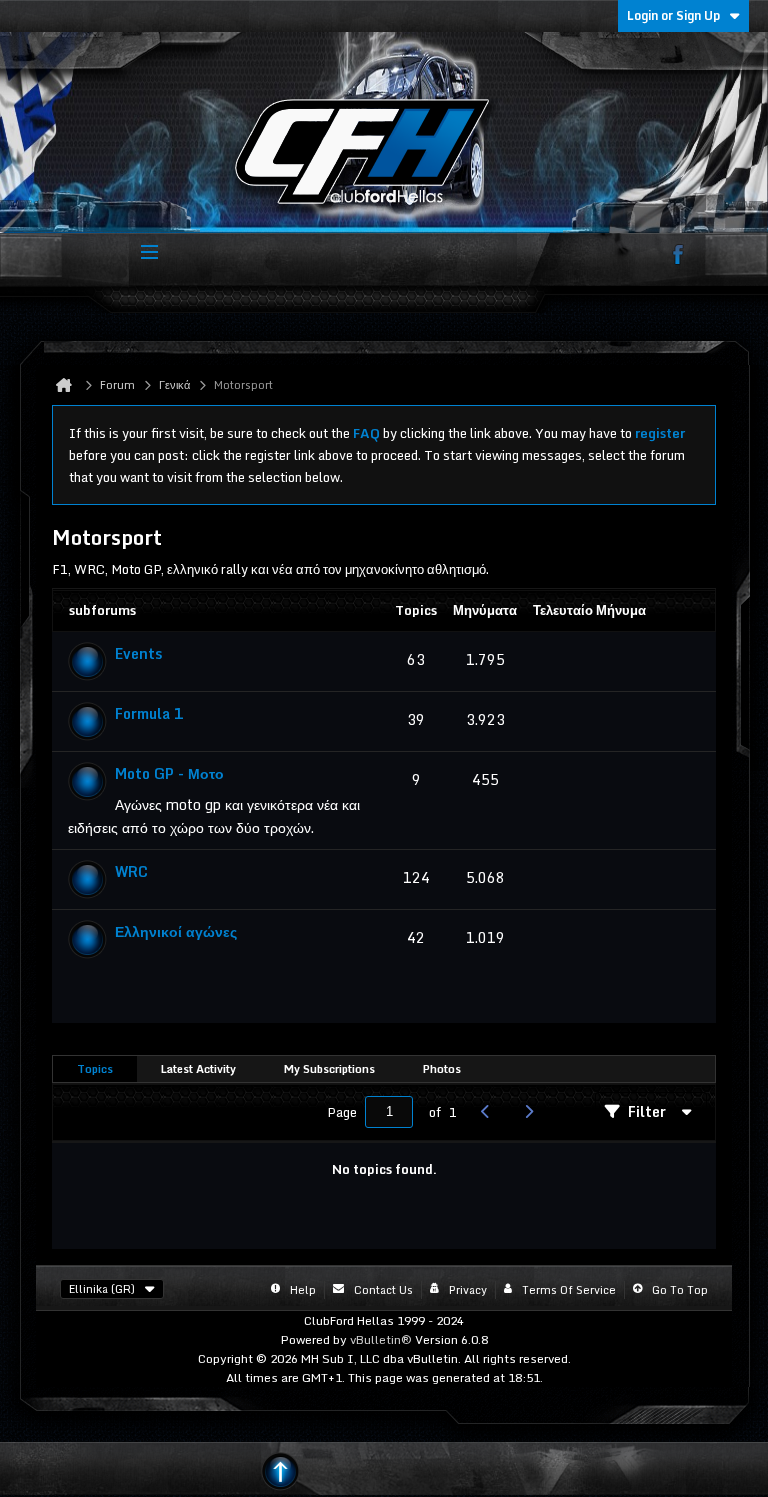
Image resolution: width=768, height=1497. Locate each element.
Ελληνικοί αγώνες (176, 931)
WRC (131, 871)
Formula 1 (149, 713)
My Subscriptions (329, 1069)
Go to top (680, 1290)
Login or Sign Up (673, 15)
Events (138, 653)
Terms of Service (569, 1290)
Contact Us (383, 1290)
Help (303, 1290)
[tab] (95, 1069)
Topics (95, 1069)
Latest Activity (198, 1069)
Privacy (468, 1290)
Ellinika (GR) (102, 1289)
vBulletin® (381, 1339)
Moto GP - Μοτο (169, 773)
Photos (442, 1069)
